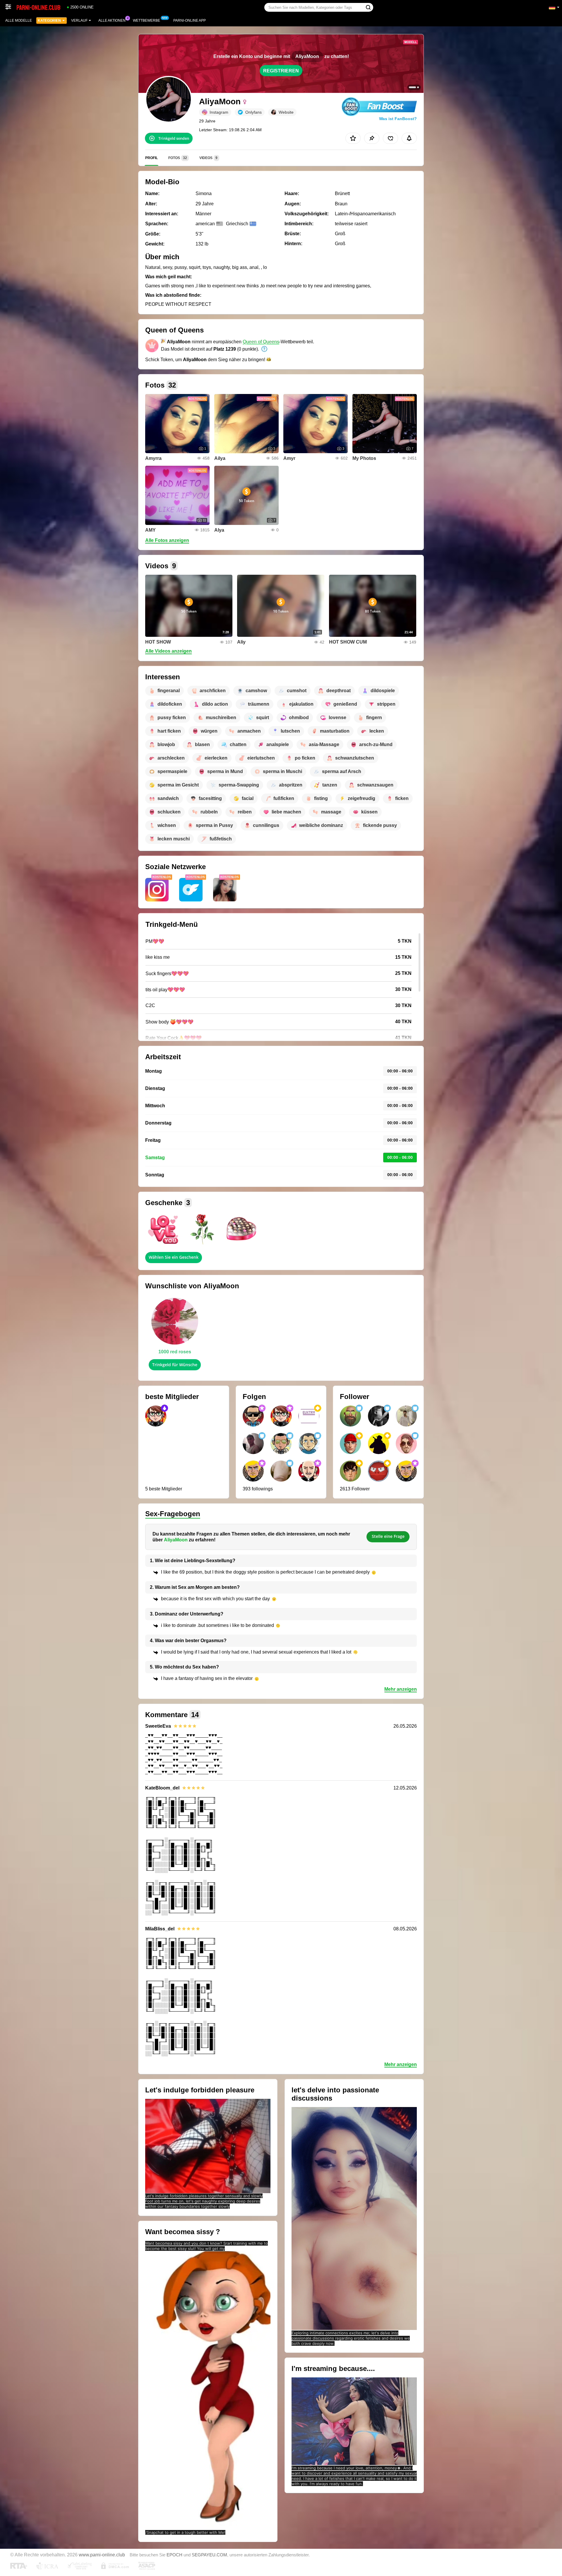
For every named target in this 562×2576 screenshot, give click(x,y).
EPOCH (174, 2555)
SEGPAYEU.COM (209, 2555)
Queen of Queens (261, 342)
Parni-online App (190, 21)
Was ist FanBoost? (398, 119)
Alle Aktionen (112, 21)
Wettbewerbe (147, 21)
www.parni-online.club (102, 2555)
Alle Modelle (19, 21)
